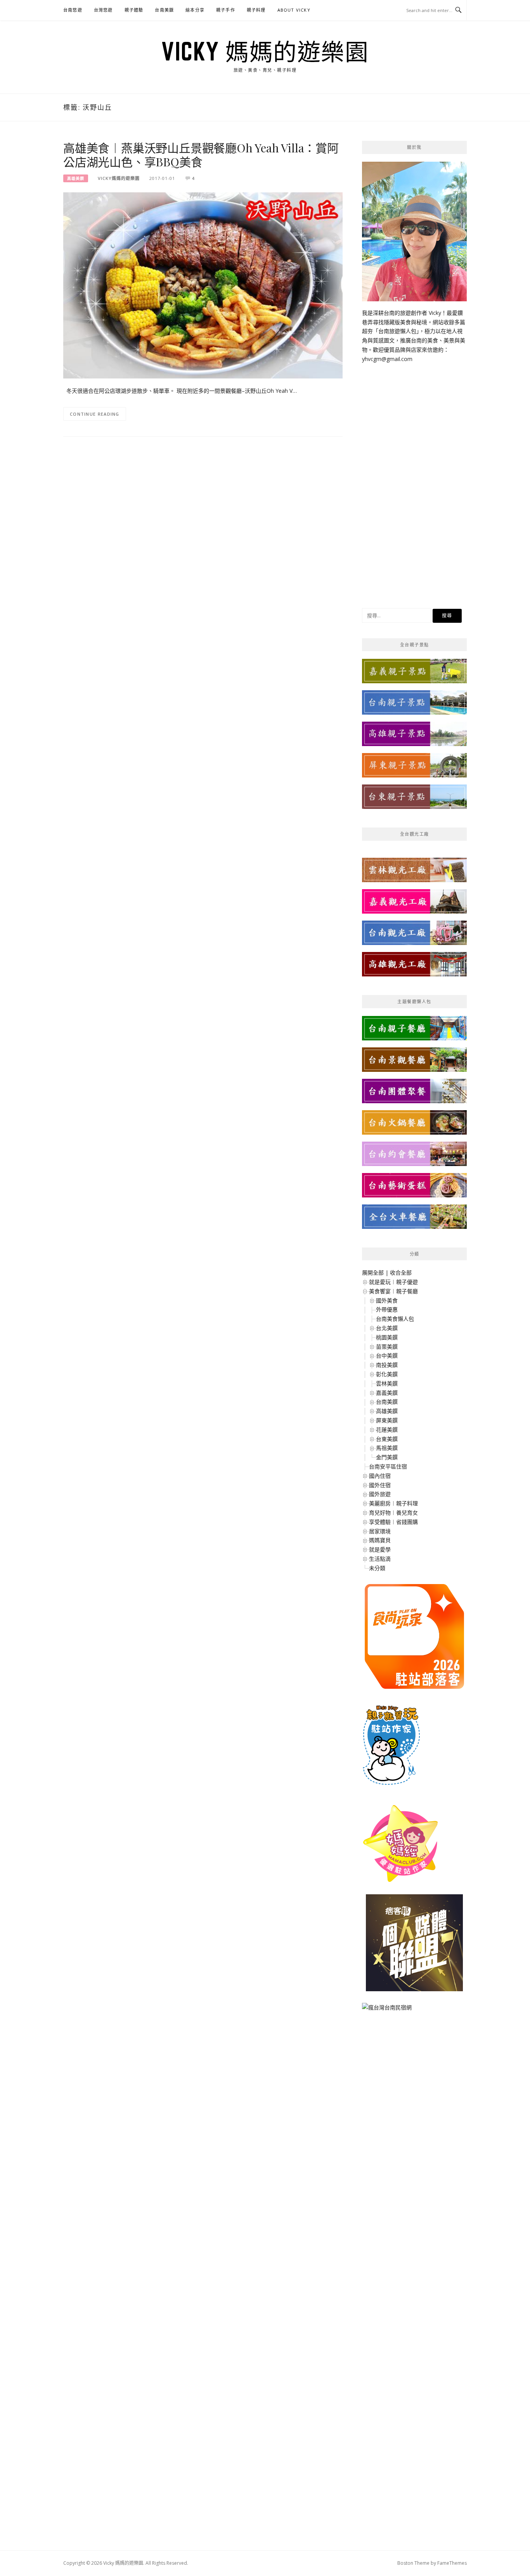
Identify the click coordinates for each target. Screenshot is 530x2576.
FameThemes (452, 2563)
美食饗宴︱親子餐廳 (393, 1291)
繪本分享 (195, 10)
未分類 (377, 1568)
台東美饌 (387, 1439)
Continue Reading (95, 414)
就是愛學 (380, 1549)
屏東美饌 (387, 1420)
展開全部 (373, 1272)
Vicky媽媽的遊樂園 (119, 178)
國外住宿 (380, 1485)
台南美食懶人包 (395, 1319)
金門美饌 (387, 1457)
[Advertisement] (414, 480)
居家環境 (380, 1531)
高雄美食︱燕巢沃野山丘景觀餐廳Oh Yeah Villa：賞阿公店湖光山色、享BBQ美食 (201, 155)
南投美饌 (387, 1365)
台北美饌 (387, 1328)
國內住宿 (380, 1476)
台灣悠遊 (103, 10)
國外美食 (387, 1300)
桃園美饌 (387, 1337)
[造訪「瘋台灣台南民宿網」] (387, 2010)
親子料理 (256, 10)
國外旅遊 (380, 1494)
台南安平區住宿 (388, 1466)
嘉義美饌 (387, 1393)
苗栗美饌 (387, 1347)
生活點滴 (380, 1559)
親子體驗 (134, 10)
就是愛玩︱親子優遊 (393, 1282)
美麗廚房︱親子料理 (393, 1503)
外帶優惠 (387, 1309)
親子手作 (226, 10)
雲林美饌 (387, 1383)
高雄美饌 (76, 178)
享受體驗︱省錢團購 (393, 1522)
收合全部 (401, 1272)
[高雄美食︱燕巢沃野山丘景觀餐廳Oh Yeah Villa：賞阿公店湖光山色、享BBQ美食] (203, 285)
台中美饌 (387, 1355)
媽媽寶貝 (380, 1540)
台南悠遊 (73, 10)
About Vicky (294, 10)
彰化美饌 (387, 1374)
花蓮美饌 (387, 1430)
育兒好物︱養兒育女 (393, 1513)
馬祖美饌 (387, 1448)
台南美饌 (164, 10)
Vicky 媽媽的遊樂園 (265, 51)
